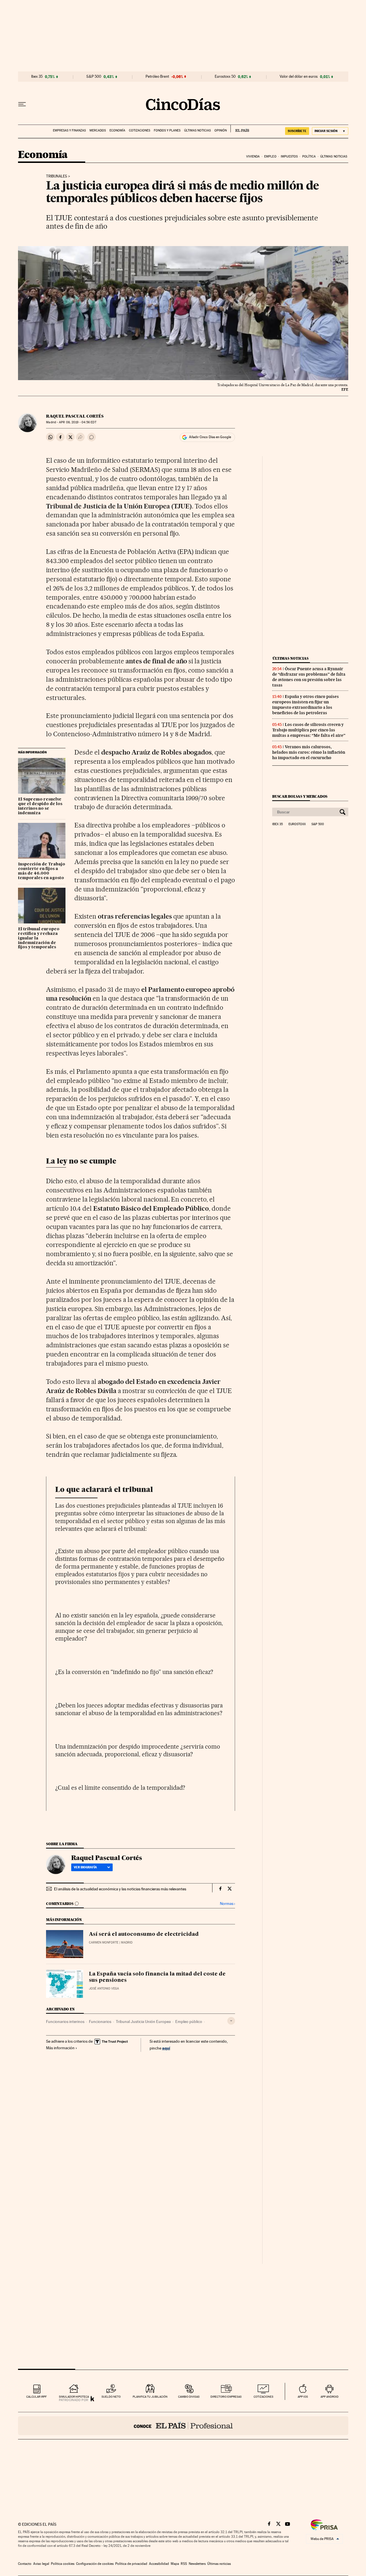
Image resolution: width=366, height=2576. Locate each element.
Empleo (270, 156)
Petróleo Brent (157, 77)
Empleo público (189, 2022)
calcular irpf (36, 2397)
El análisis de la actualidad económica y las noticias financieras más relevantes (120, 1889)
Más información (60, 2048)
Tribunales (57, 176)
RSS (184, 2564)
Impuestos (289, 156)
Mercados (98, 130)
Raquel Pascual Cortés (75, 416)
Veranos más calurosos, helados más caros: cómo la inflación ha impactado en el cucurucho (309, 752)
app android (330, 2397)
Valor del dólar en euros (299, 77)
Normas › (227, 1904)
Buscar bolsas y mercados (300, 796)
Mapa (175, 2564)
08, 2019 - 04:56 (77, 422)
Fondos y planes (167, 130)
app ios (303, 2397)
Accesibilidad (159, 2564)
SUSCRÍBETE (297, 131)
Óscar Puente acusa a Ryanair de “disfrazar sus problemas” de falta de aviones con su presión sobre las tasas (309, 677)
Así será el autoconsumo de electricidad (144, 1934)
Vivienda (253, 156)
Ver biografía (85, 1867)
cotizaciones (263, 2397)
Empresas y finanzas (69, 130)
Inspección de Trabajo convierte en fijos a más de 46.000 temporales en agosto (42, 871)
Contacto (25, 2564)
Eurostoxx (297, 824)
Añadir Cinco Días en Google (210, 437)
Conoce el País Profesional (183, 2426)
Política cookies (63, 2564)
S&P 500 (94, 77)
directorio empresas (226, 2397)
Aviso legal (41, 2564)
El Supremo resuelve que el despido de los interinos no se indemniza (40, 806)
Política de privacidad (131, 2564)
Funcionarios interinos (65, 2022)
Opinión (221, 130)
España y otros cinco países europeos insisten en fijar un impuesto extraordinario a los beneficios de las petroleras (306, 705)
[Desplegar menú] (22, 104)
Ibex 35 (37, 77)
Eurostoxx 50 (225, 77)
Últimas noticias (197, 130)
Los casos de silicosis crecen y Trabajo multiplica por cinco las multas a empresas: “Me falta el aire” (309, 730)
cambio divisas (189, 2397)
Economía (117, 130)
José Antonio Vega (104, 1989)
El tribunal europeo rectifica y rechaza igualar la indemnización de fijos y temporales (39, 938)
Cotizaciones (140, 130)
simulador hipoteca (74, 2397)
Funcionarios (100, 2022)
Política (309, 156)
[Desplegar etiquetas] (231, 2021)
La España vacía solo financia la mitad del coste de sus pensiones (157, 1977)
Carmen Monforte (104, 1943)
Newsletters (197, 2564)
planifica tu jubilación (150, 2397)
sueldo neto (111, 2397)
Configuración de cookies (95, 2564)
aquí (166, 2048)
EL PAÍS (240, 129)
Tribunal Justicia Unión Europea (143, 2022)
